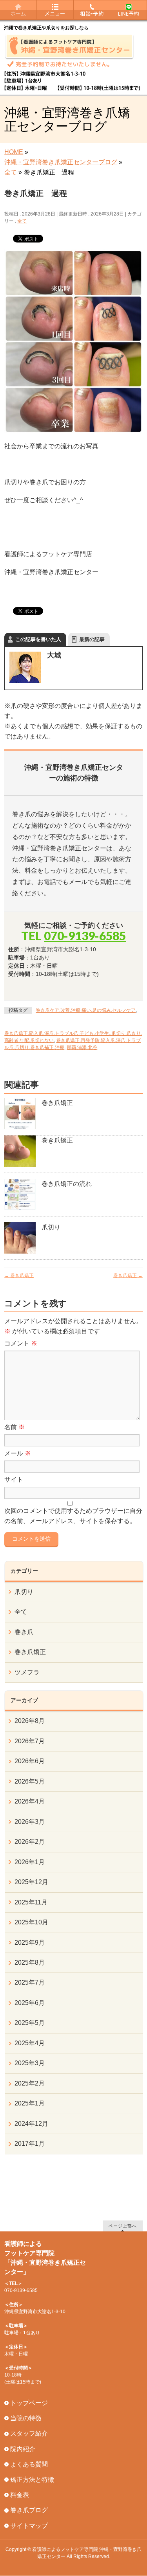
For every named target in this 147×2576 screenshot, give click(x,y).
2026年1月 (30, 1862)
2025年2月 (30, 2083)
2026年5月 (30, 1781)
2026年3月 (30, 1822)
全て (22, 221)
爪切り (51, 1227)
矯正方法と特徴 (32, 2480)
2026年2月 (30, 1842)
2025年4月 (30, 2043)
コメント (21, 1343)
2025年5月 (30, 2023)
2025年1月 (30, 2103)
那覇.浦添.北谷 (82, 1047)
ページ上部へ (123, 2226)
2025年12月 (31, 1882)
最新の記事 (92, 639)
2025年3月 (30, 2063)
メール (18, 1453)
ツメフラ (27, 1672)
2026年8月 (30, 1721)
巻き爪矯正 (57, 1103)
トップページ (29, 2403)
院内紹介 (23, 2449)
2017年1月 (30, 2144)
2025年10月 (31, 1922)
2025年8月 (30, 1963)
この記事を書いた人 (38, 639)
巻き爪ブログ (29, 2510)
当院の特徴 (26, 2418)
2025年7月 (30, 1982)
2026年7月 (30, 1741)
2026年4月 (30, 1801)
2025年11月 (31, 1902)
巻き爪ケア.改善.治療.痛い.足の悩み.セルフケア (86, 1010)
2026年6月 (30, 1761)
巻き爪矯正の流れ (67, 1184)
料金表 (20, 2495)
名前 (15, 1427)
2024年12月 (31, 2124)
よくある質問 (29, 2464)
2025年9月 (30, 1943)
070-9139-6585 (85, 936)
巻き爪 (24, 1632)
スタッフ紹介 (29, 2433)
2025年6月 (30, 2003)
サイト (14, 1479)
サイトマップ (29, 2526)
